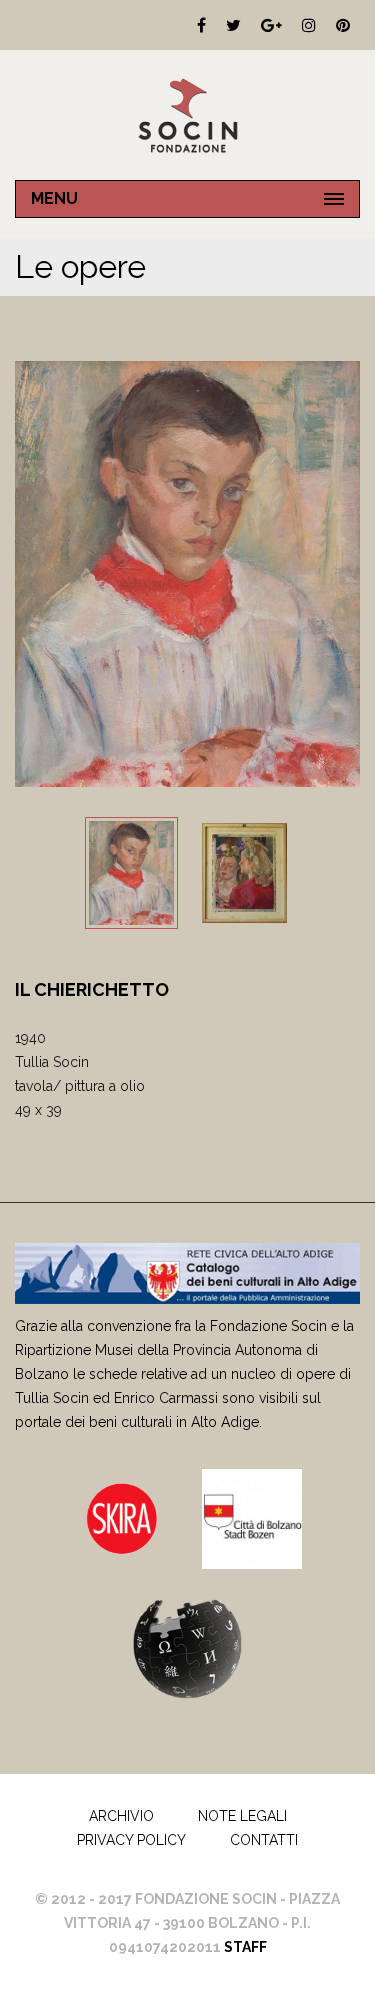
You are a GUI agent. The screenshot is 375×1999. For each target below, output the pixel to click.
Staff (245, 1947)
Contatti (264, 1840)
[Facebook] (201, 25)
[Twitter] (233, 25)
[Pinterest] (343, 25)
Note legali (242, 1816)
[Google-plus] (271, 25)
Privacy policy (131, 1840)
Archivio (121, 1816)
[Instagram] (309, 25)
